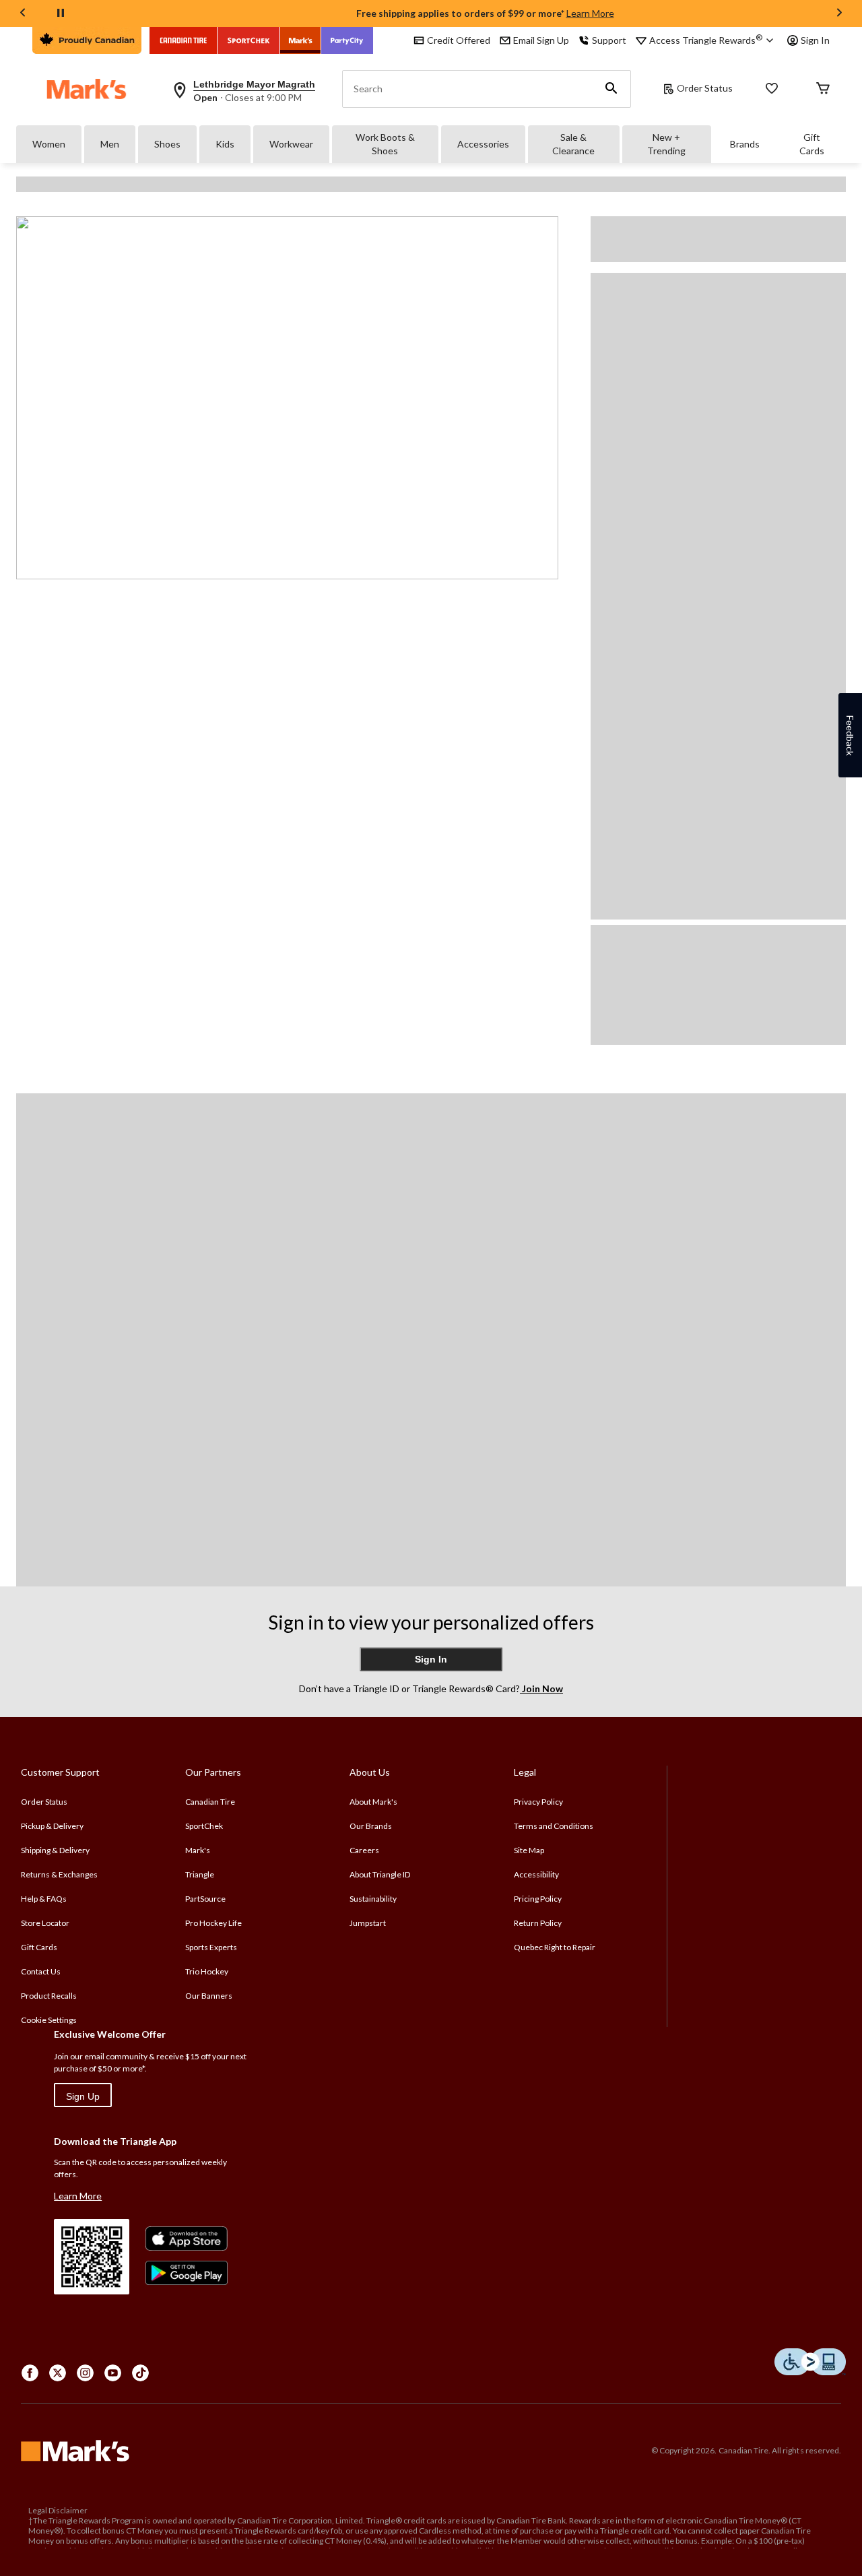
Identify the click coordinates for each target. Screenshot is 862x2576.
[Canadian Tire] (184, 40)
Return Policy (538, 1923)
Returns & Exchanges (59, 1874)
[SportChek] (249, 40)
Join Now (541, 1688)
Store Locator (45, 1923)
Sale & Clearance (573, 144)
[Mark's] (301, 40)
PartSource (205, 1899)
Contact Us (41, 1971)
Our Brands (371, 1826)
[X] (58, 2373)
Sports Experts (211, 1947)
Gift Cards (812, 144)
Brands (745, 144)
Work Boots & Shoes (385, 144)
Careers (364, 1850)
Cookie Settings (49, 2020)
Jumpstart (368, 1923)
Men (110, 144)
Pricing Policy (538, 1899)
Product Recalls (49, 1996)
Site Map (529, 1850)
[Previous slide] (23, 14)
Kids (225, 144)
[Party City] (347, 40)
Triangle (200, 1874)
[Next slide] (839, 14)
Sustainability (373, 1899)
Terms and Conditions (554, 1826)
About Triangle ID (380, 1874)
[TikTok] (140, 2373)
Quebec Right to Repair (555, 1947)
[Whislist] (772, 89)
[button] (611, 89)
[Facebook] (30, 2373)
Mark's (198, 1850)
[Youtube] (113, 2373)
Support (609, 40)
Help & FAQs (44, 1899)
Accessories (483, 144)
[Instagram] (85, 2373)
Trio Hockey (207, 1971)
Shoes (167, 144)
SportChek (204, 1826)
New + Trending (666, 144)
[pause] (61, 13)
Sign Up (83, 2096)
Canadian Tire (210, 1802)
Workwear (291, 144)
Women (49, 144)
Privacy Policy (538, 1802)
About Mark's (373, 1802)
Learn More (590, 13)
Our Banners (209, 1996)
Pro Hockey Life (213, 1923)
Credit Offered (459, 40)
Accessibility (536, 1874)
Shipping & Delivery (55, 1850)
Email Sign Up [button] (541, 40)
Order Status (705, 88)
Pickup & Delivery (52, 1826)
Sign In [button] (815, 40)
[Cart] (823, 89)
